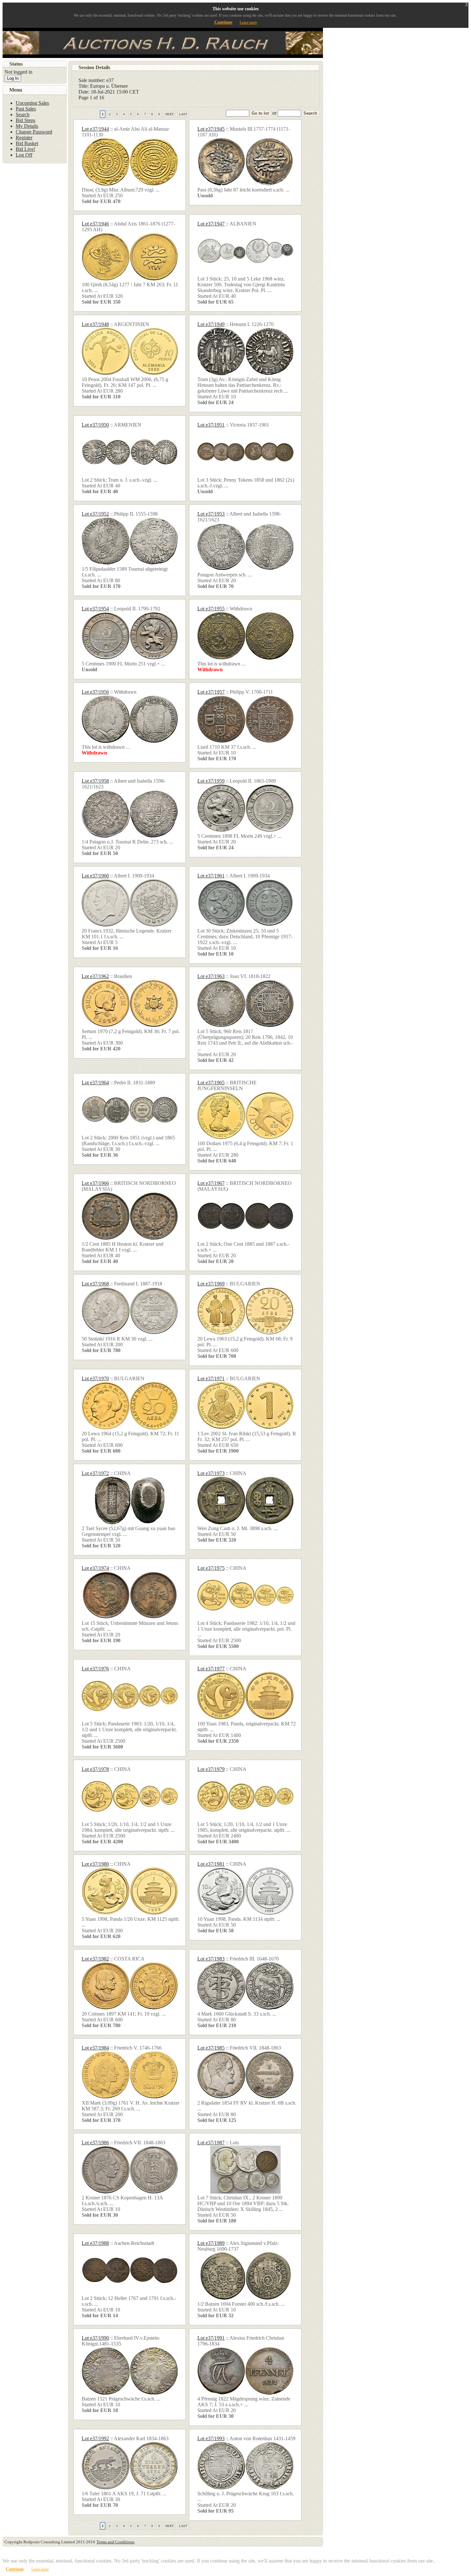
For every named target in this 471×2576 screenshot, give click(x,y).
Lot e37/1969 (211, 1284)
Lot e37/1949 (211, 324)
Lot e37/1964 (95, 1083)
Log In (13, 78)
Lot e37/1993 (211, 2438)
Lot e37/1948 (95, 324)
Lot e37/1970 (95, 1378)
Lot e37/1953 (211, 514)
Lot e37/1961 (211, 876)
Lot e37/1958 (95, 781)
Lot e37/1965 (211, 1083)
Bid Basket (27, 143)
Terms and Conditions (116, 2542)
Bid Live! (25, 149)
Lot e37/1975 (211, 1568)
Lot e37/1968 (95, 1284)
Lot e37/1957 (211, 692)
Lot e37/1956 (95, 692)
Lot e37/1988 (95, 2243)
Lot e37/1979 (211, 1769)
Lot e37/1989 (211, 2243)
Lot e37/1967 (211, 1183)
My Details (27, 126)
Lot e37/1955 (211, 609)
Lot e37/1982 (95, 1959)
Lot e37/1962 (95, 976)
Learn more (248, 22)
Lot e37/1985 (211, 2048)
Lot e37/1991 (211, 2338)
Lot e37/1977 (211, 1669)
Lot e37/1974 (95, 1568)
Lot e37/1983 (211, 1959)
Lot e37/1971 (211, 1378)
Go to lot (260, 113)
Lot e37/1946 (95, 224)
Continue (223, 22)
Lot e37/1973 (211, 1473)
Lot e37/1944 (95, 129)
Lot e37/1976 (95, 1669)
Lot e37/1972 (95, 1473)
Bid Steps (25, 120)
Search (310, 113)
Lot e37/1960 (95, 876)
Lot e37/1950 (95, 425)
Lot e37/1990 (95, 2338)
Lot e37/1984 (95, 2048)
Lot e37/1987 (211, 2143)
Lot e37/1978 (95, 1769)
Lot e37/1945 (211, 129)
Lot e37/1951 (211, 425)
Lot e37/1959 (211, 781)
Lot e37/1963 (211, 976)
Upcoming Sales (32, 103)
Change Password (34, 132)
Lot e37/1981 (211, 1864)
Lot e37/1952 (95, 514)
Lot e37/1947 (211, 224)
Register (24, 138)
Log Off (24, 155)
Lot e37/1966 (95, 1183)
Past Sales (26, 109)
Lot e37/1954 (95, 609)
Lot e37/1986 (95, 2143)
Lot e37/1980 (95, 1864)
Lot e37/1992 (95, 2438)
